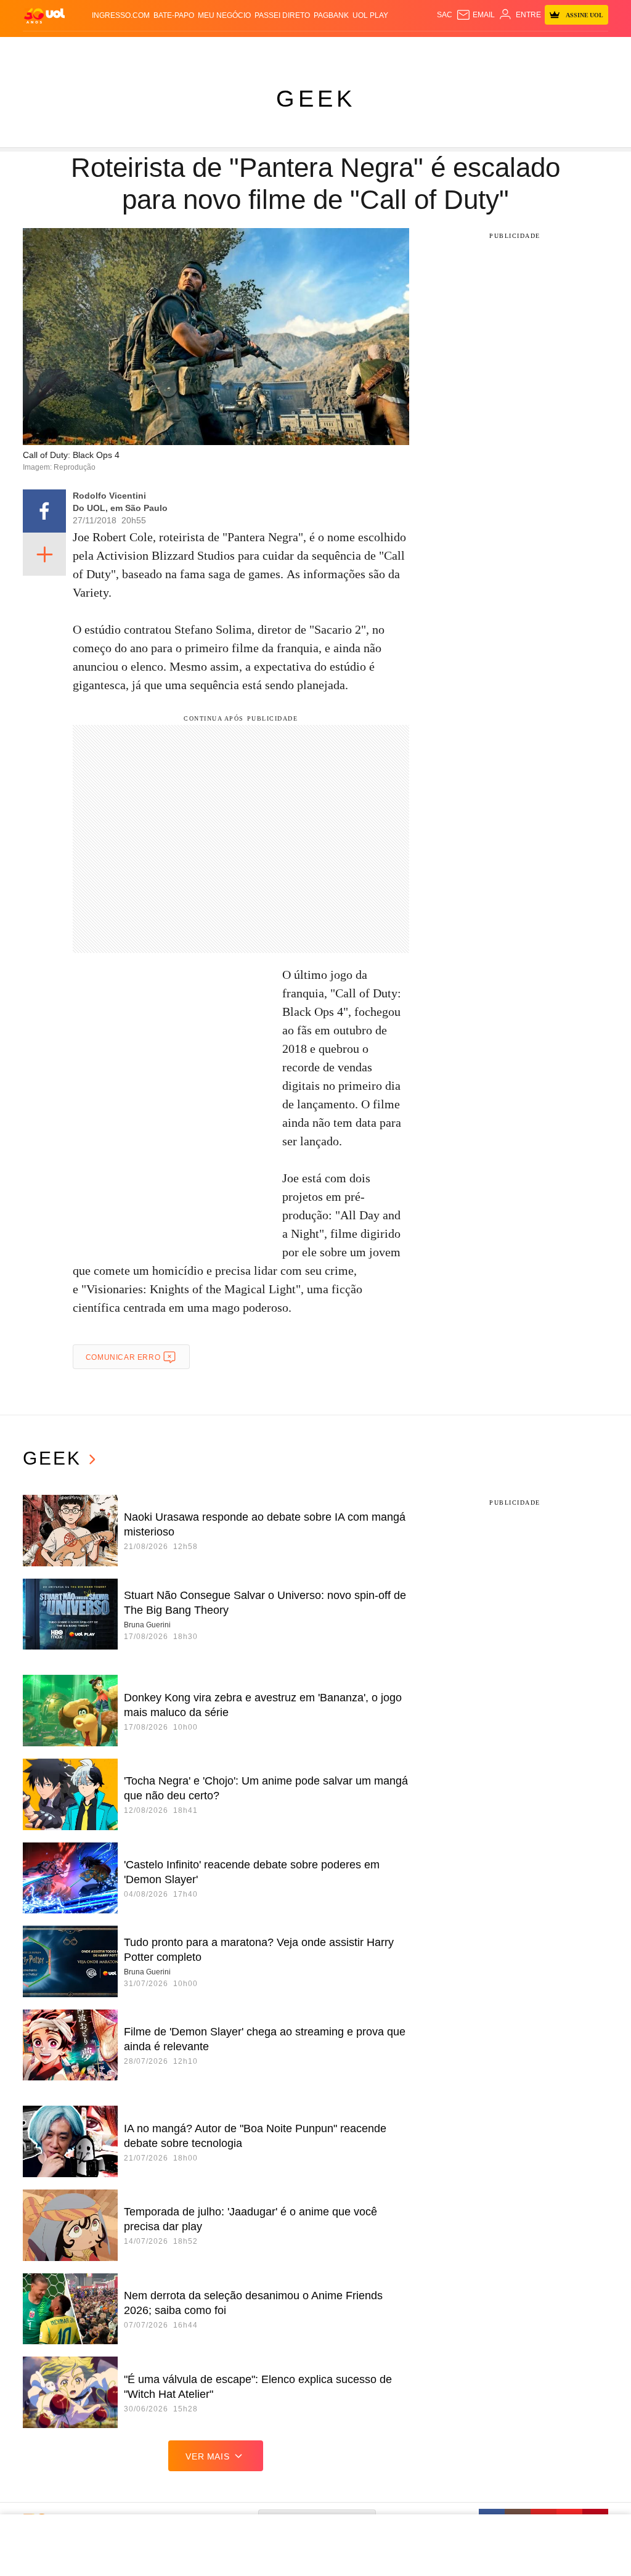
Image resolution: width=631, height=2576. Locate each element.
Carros (213, 49)
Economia (249, 49)
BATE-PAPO (174, 15)
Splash (344, 49)
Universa (377, 49)
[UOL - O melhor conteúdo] (44, 15)
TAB (543, 49)
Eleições (108, 49)
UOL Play (370, 15)
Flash (77, 49)
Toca (584, 49)
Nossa (523, 49)
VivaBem (412, 49)
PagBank (331, 15)
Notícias (144, 49)
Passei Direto (282, 15)
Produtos (44, 49)
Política (179, 49)
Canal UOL (487, 49)
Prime (562, 49)
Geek (316, 99)
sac (445, 15)
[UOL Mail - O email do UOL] (475, 15)
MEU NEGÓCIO (224, 15)
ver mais (207, 2456)
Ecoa (455, 49)
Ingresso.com (121, 15)
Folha (282, 49)
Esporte (312, 49)
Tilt (437, 49)
